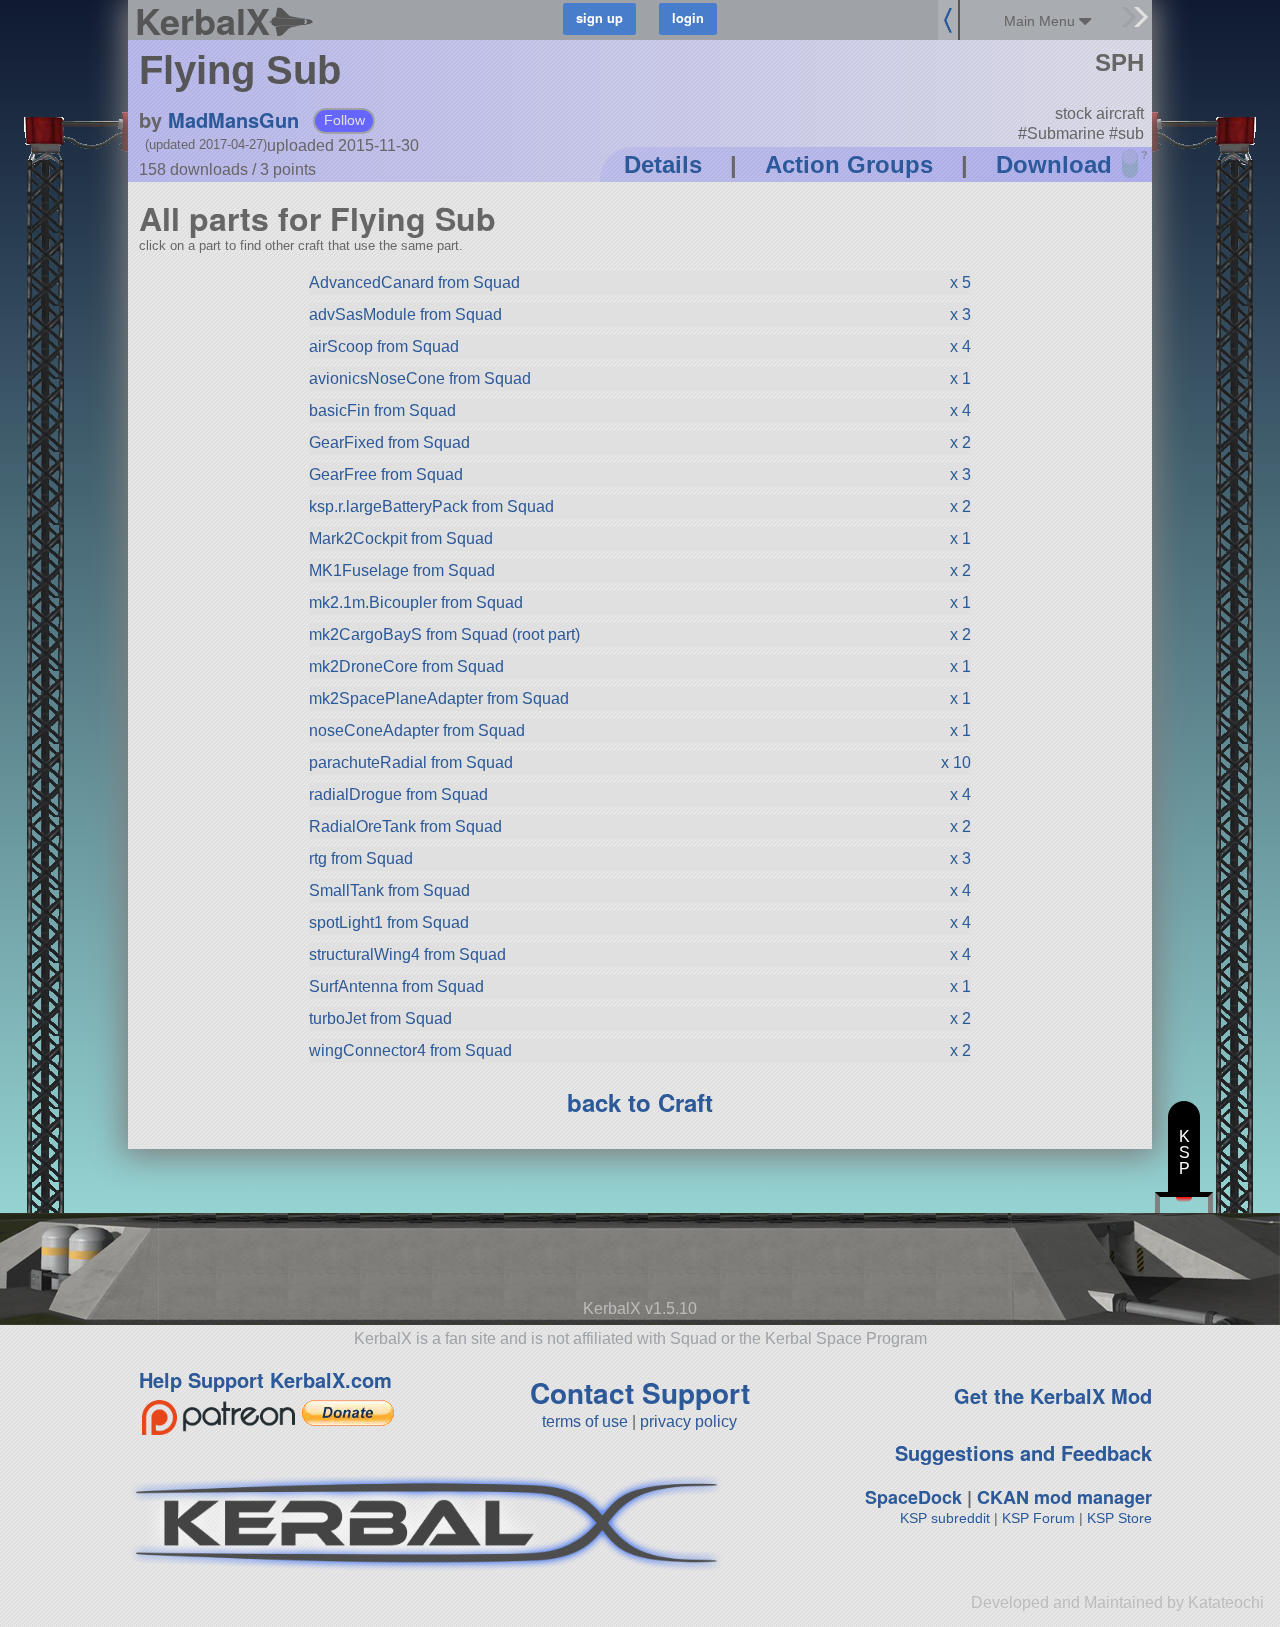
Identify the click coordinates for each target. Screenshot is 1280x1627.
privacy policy (688, 1421)
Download (1054, 164)
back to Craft (640, 1102)
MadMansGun (233, 119)
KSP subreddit (945, 1518)
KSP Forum (1038, 1518)
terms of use (585, 1421)
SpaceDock (913, 1497)
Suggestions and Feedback (1023, 1452)
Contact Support (640, 1392)
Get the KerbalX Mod (1053, 1395)
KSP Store (1119, 1518)
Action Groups (849, 164)
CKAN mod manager (1064, 1497)
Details (663, 164)
